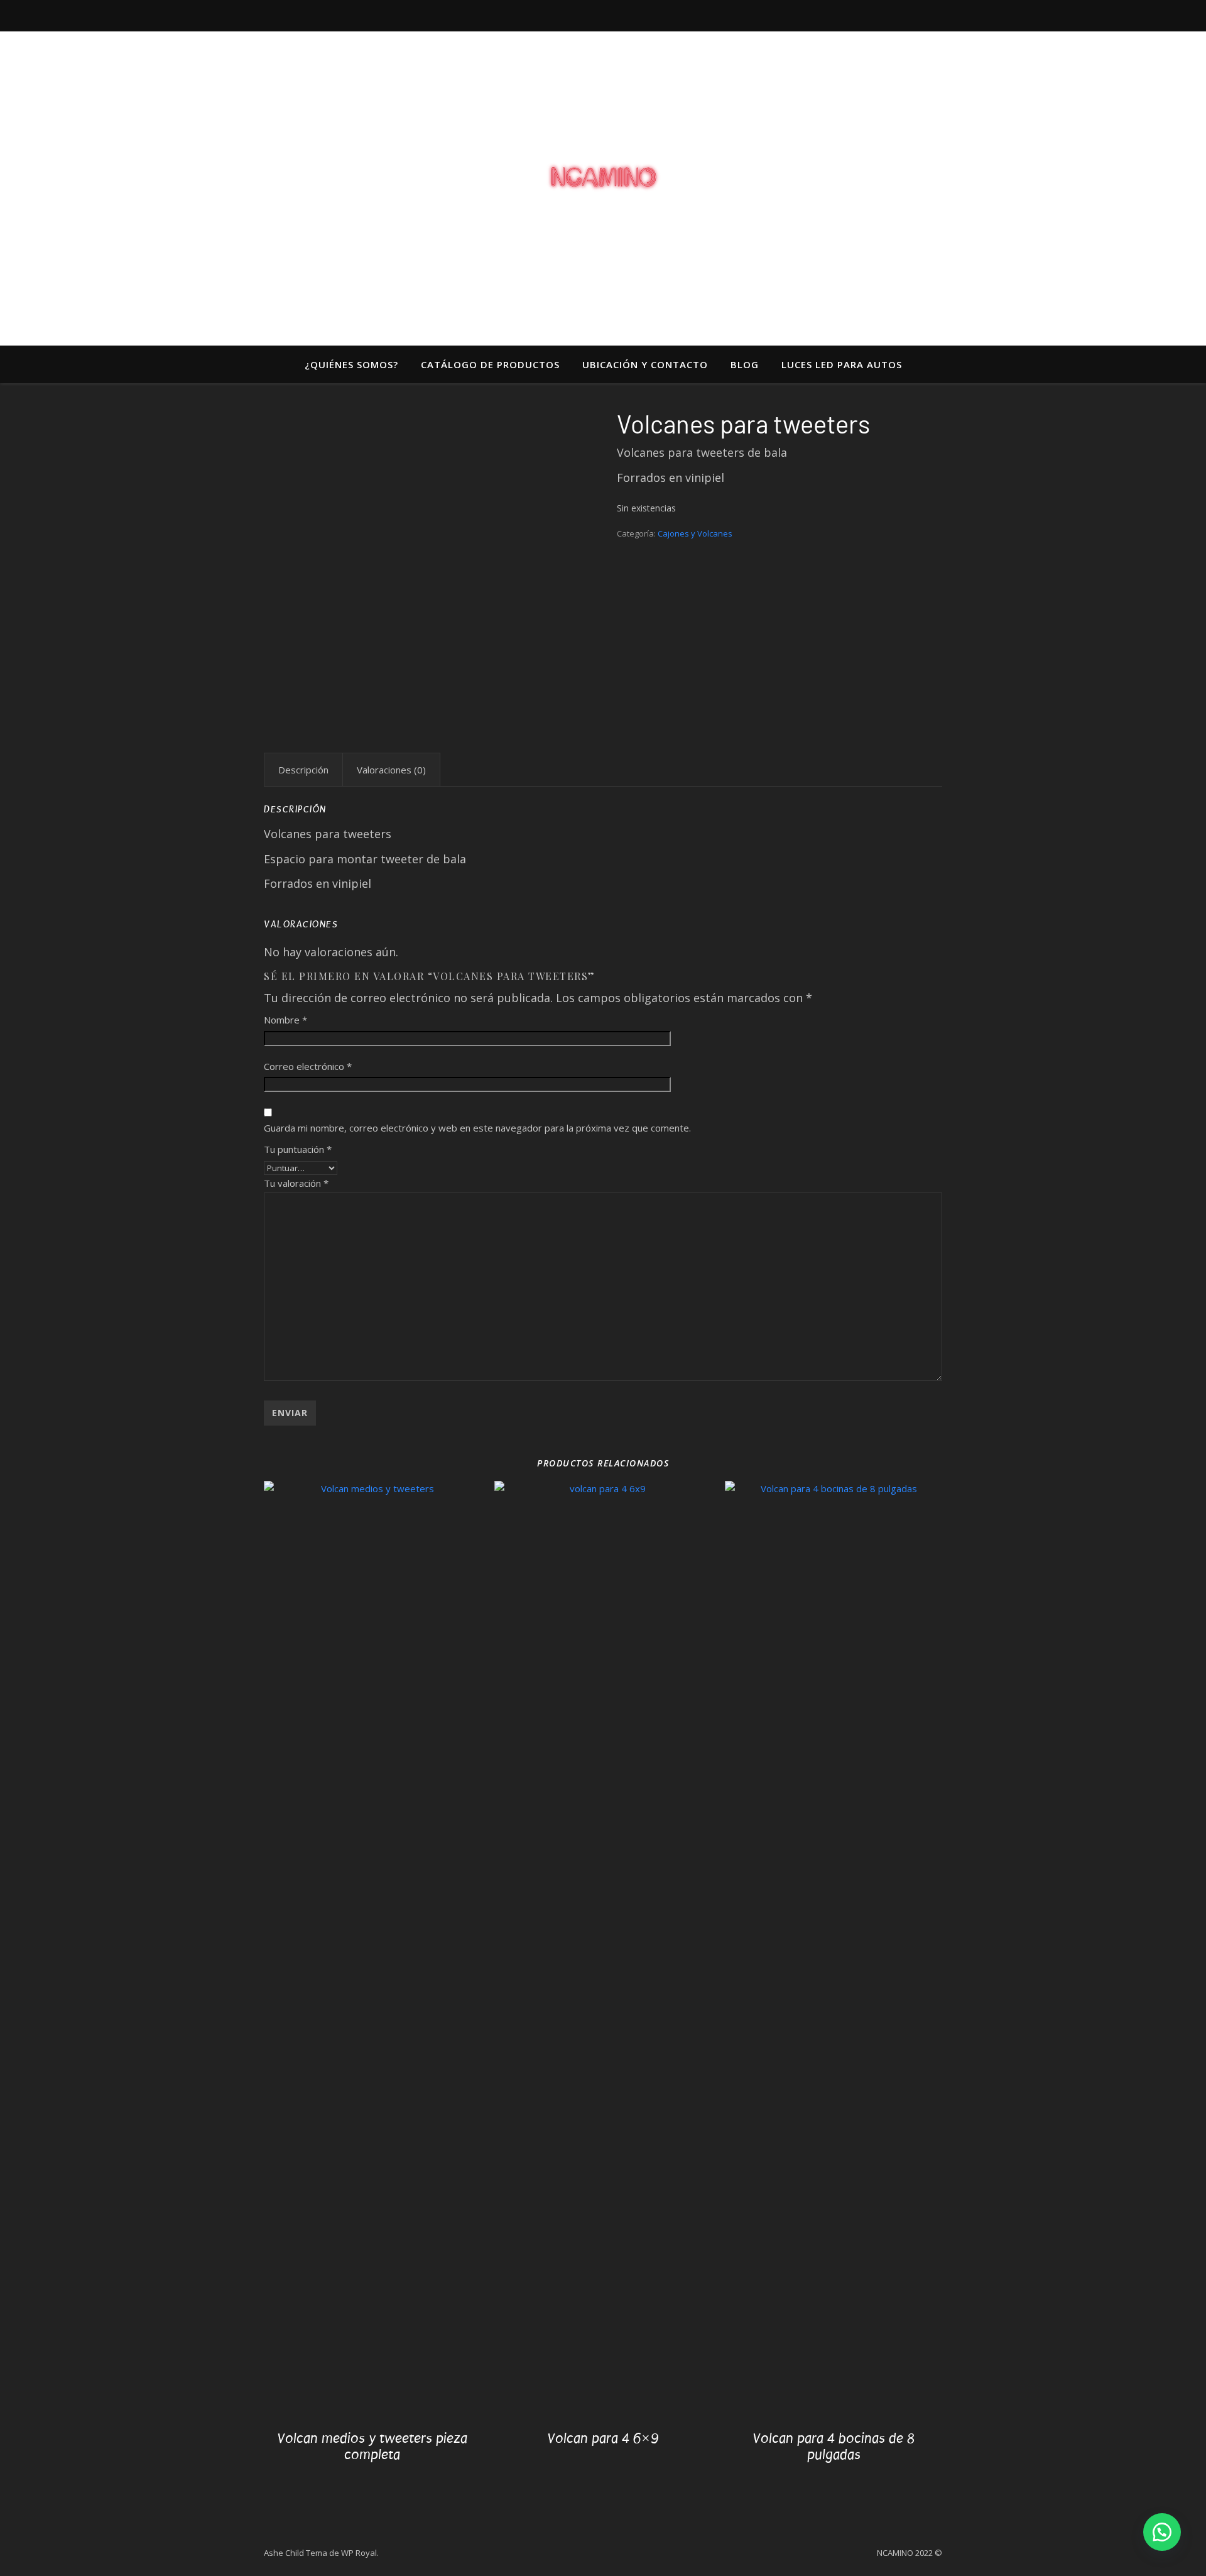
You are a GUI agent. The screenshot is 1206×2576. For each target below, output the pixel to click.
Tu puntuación (298, 1149)
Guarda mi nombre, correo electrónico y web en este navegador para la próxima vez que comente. (477, 1128)
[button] (1162, 2532)
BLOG (745, 364)
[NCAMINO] (603, 177)
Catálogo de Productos (490, 364)
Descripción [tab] (303, 770)
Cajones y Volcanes (695, 533)
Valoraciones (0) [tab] (391, 770)
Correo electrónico (308, 1066)
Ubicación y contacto (645, 364)
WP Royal (359, 2553)
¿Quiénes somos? (351, 364)
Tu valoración (296, 1183)
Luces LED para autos (842, 364)
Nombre (285, 1020)
